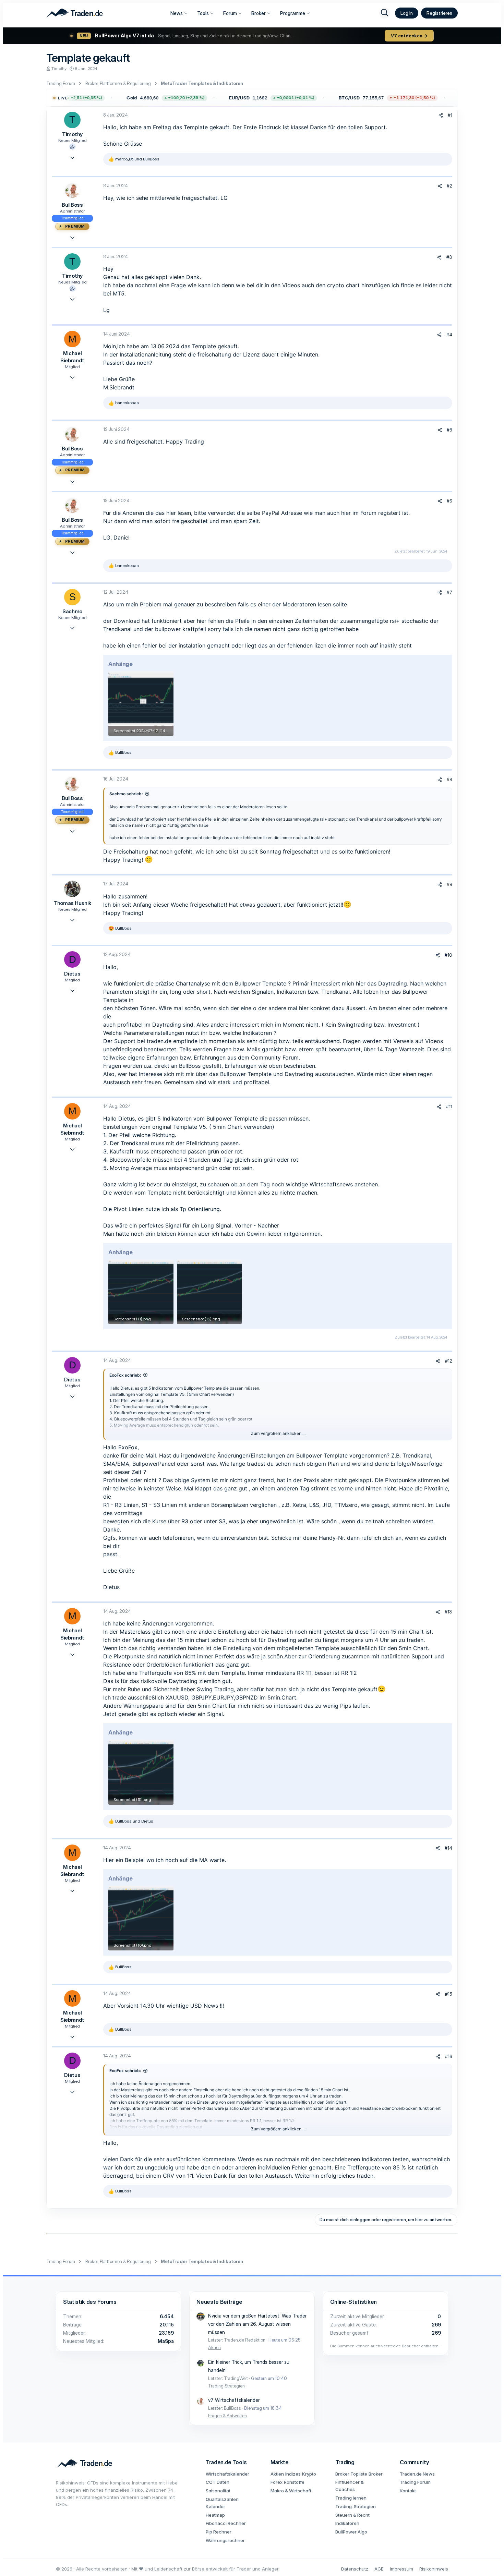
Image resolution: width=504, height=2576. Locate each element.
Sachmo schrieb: (126, 794)
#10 (448, 955)
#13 (448, 1612)
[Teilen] (441, 115)
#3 (449, 257)
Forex (277, 2482)
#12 (449, 1361)
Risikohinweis (434, 2569)
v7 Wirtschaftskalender (234, 2400)
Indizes (293, 2474)
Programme (293, 13)
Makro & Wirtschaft (291, 2491)
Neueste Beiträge (219, 2302)
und (137, 159)
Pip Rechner (219, 2532)
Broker (259, 13)
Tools (203, 13)
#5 (449, 430)
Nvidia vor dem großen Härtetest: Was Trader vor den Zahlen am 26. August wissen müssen (257, 2324)
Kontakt (408, 2491)
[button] (121, 98)
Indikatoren (347, 2523)
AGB (379, 2569)
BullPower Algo (351, 2532)
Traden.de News (417, 2474)
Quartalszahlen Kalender (222, 2503)
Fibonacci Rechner (226, 2523)
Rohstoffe (294, 2482)
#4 (449, 335)
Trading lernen (351, 2498)
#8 (449, 779)
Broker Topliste (351, 2474)
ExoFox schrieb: (125, 1375)
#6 (449, 501)
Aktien (214, 2347)
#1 (450, 115)
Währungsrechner (225, 2540)
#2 (449, 186)
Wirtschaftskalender (227, 2474)
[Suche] (385, 13)
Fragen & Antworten (227, 2416)
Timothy (59, 68)
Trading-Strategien (356, 2506)
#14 (448, 1848)
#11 (449, 1106)
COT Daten (218, 2482)
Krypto (309, 2474)
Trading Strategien (226, 2386)
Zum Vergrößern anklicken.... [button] (278, 1433)
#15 (449, 1994)
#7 (449, 592)
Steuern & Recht (352, 2515)
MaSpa (166, 2341)
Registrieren (439, 13)
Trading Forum (415, 2482)
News (177, 13)
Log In (407, 13)
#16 (449, 2056)
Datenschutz (355, 2569)
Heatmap (215, 2515)
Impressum (401, 2569)
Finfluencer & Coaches (350, 2486)
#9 (449, 884)
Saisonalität (218, 2491)
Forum (230, 13)
